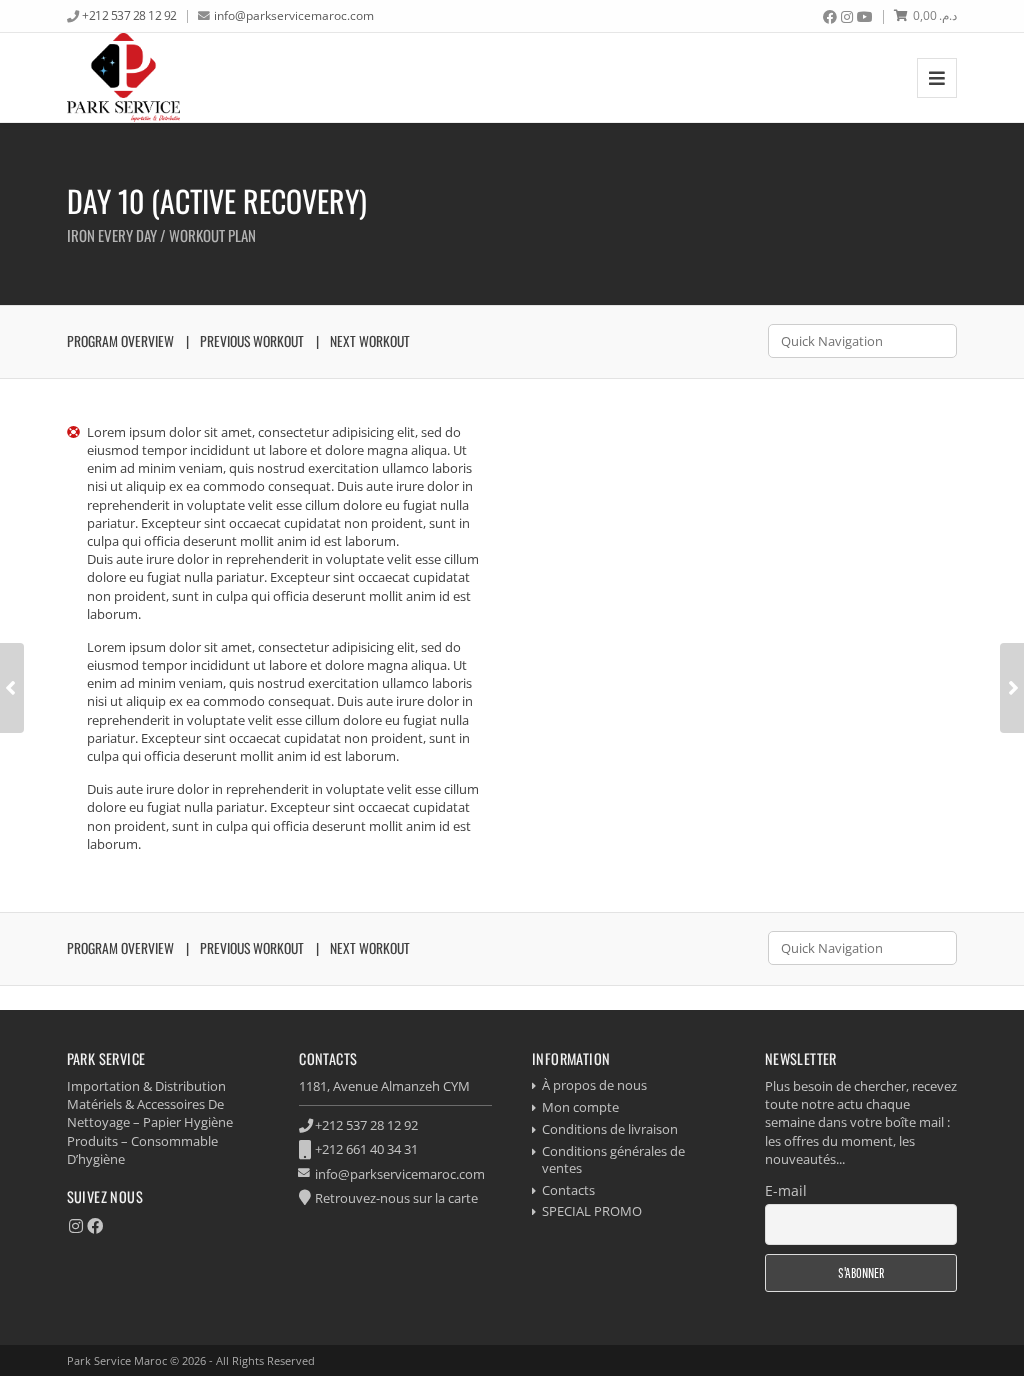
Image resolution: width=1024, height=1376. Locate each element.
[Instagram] (847, 17)
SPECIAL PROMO (592, 1211)
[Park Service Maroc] (124, 77)
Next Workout (370, 341)
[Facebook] (830, 17)
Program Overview (120, 341)
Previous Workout (252, 341)
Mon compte (580, 1107)
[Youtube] (865, 17)
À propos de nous (594, 1085)
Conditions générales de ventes (613, 1159)
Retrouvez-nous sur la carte (396, 1198)
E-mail (786, 1190)
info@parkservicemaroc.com (294, 15)
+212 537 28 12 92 (129, 15)
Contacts (568, 1190)
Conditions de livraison (610, 1129)
